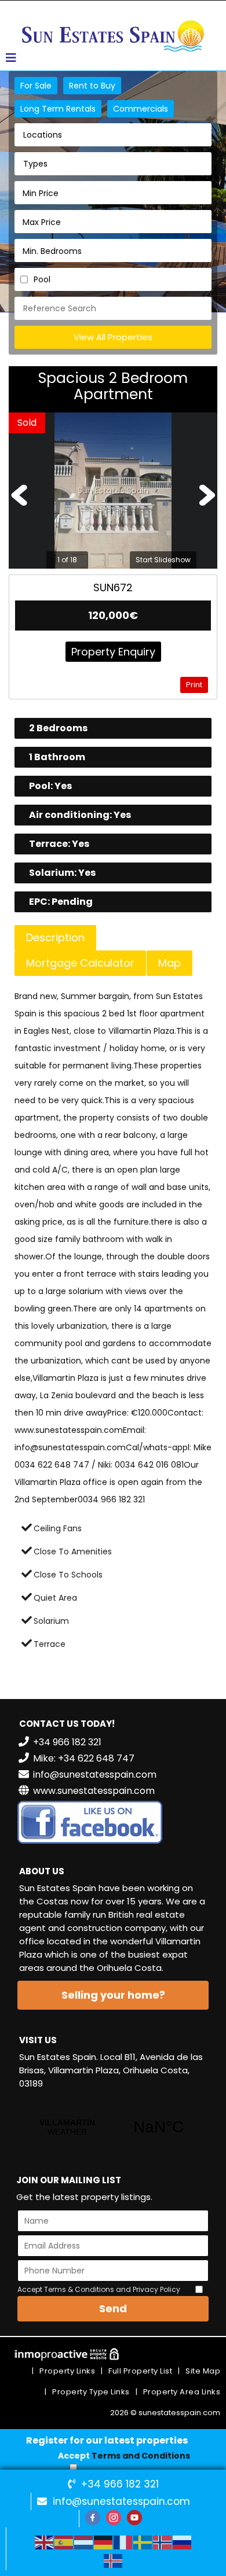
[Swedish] (143, 2542)
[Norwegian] (163, 2542)
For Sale (36, 86)
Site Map (203, 2371)
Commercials (141, 109)
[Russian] (183, 2542)
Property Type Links (91, 2392)
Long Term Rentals (58, 109)
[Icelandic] (114, 2560)
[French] (123, 2542)
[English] (45, 2542)
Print (194, 685)
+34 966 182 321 (120, 2484)
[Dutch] (84, 2542)
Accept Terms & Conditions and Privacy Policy (99, 2289)
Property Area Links (182, 2392)
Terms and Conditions (141, 2456)
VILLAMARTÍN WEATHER (113, 2127)
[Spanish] (64, 2542)
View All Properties (113, 337)
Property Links (67, 2371)
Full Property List (140, 2371)
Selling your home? (113, 1995)
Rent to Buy (92, 86)
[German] (104, 2542)
